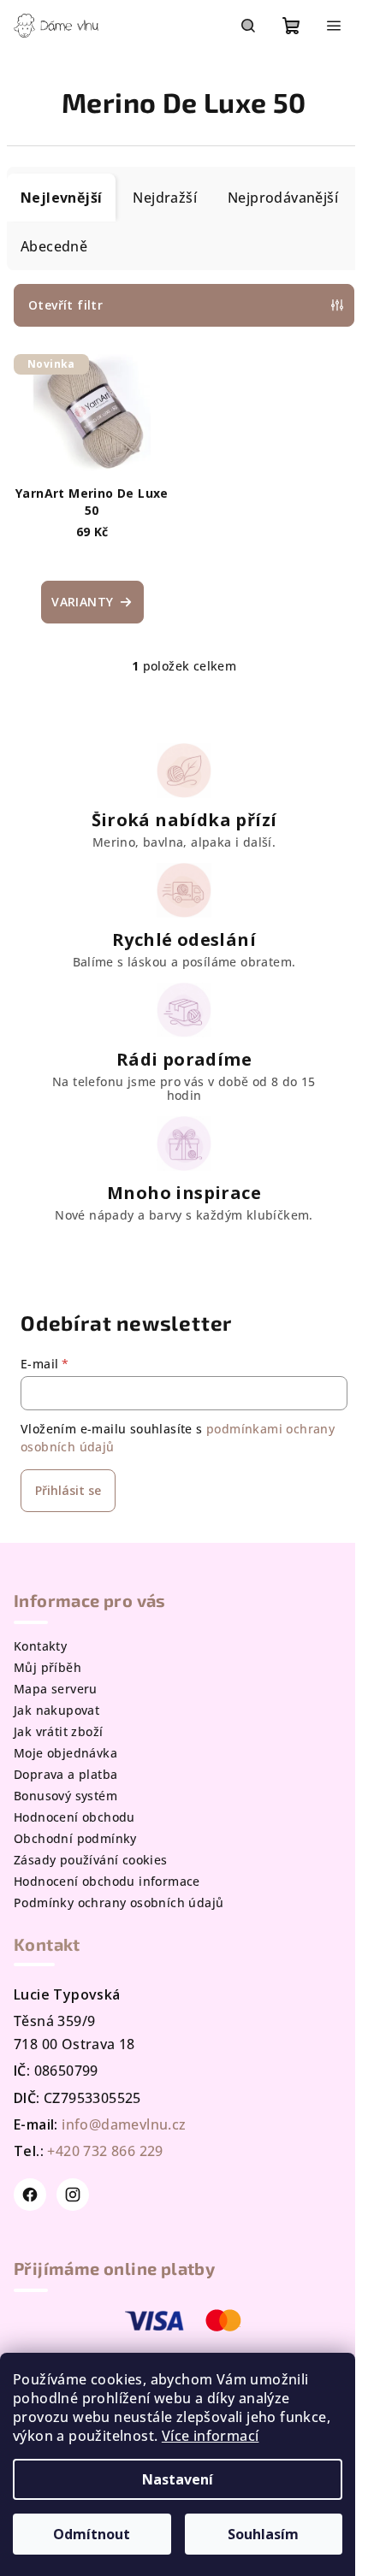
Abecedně (54, 246)
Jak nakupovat (56, 1710)
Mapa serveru (56, 1689)
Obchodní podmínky (75, 1838)
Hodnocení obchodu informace (107, 1881)
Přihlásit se (68, 1490)
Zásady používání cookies (91, 1860)
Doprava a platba (65, 1774)
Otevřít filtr (65, 305)
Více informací (211, 2436)
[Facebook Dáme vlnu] (30, 2195)
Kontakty (40, 1646)
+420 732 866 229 (105, 2151)
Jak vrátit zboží (58, 1731)
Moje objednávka (65, 1753)
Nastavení (178, 2479)
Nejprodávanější (283, 198)
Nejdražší (165, 198)
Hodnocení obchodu (74, 1817)
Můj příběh (47, 1667)
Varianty (82, 602)
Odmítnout (92, 2534)
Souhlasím (263, 2534)
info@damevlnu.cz (124, 2124)
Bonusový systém (65, 1796)
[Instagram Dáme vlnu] (73, 2195)
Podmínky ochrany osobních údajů (119, 1902)
